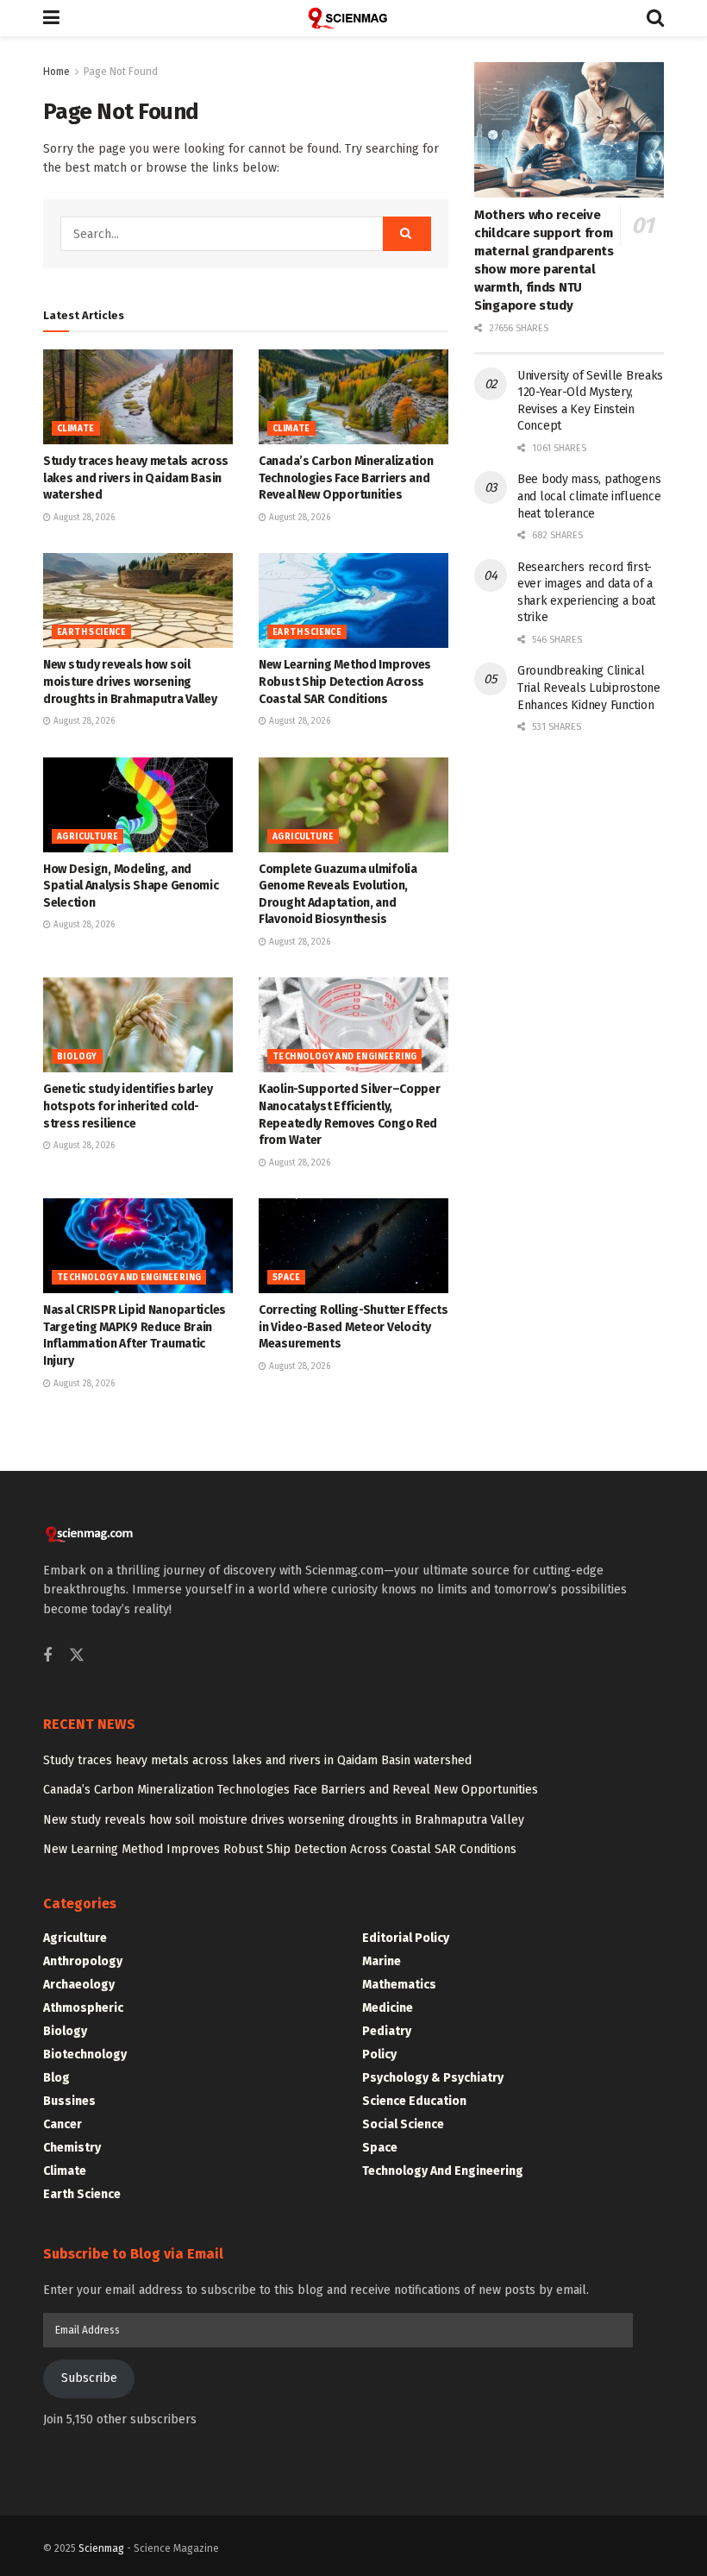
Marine (382, 1961)
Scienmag (101, 2548)
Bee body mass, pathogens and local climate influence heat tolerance (589, 496)
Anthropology (83, 1961)
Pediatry (387, 2031)
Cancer (63, 2124)
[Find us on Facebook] (47, 1656)
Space (286, 1278)
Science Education (414, 2101)
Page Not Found (121, 72)
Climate (76, 429)
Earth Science (91, 632)
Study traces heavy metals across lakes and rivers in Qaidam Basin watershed (136, 478)
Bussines (69, 2101)
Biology (77, 1057)
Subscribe (89, 2378)
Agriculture (88, 837)
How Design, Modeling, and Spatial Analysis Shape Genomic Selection (131, 886)
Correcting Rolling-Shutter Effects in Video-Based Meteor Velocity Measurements (353, 1327)
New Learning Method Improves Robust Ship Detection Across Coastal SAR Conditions (345, 682)
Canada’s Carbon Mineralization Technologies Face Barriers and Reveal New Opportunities (346, 478)
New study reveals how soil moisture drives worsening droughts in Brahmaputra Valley (130, 682)
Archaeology (79, 1985)
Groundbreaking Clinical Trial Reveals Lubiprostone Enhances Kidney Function (589, 688)
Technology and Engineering (344, 1057)
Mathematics (399, 1985)
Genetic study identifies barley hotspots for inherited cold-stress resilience (128, 1106)
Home (56, 72)
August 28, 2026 (83, 518)
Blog (56, 2078)
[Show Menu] (51, 18)
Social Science (403, 2124)
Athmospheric (83, 2008)
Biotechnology (85, 2055)
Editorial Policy (406, 1938)
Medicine (388, 2008)
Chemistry (72, 2148)
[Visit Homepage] (353, 18)
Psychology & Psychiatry (433, 2078)
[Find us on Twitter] (77, 1656)
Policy (379, 2055)
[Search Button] (655, 18)
